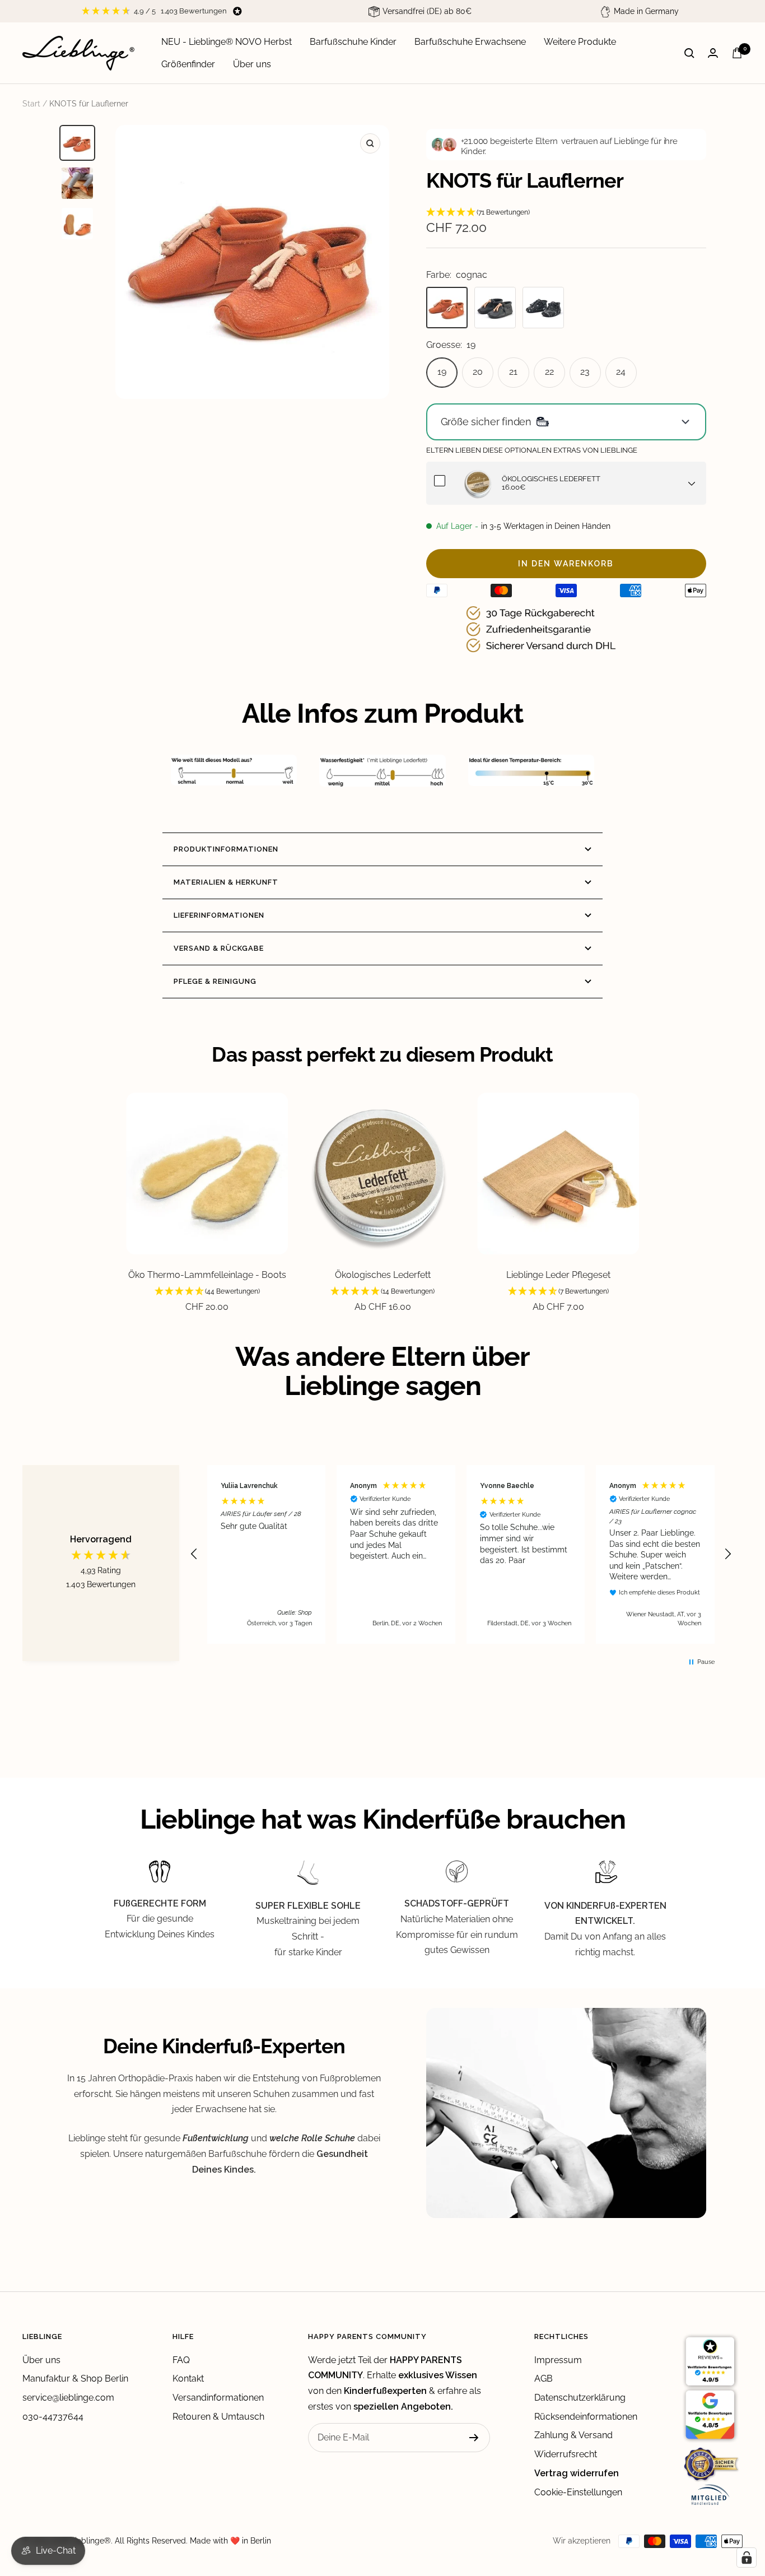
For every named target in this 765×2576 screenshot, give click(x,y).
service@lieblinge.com (68, 2398)
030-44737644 (53, 2417)
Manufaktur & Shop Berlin (75, 2379)
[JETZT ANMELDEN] (474, 2438)
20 (478, 372)
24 (621, 372)
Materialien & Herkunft (226, 882)
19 (442, 372)
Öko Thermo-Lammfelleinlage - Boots (207, 1275)
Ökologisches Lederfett (383, 1275)
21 (513, 372)
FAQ (181, 2360)
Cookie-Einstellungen (578, 2492)
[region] (461, 1554)
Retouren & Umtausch (218, 2417)
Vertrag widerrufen (577, 2473)
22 (549, 372)
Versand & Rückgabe (219, 948)
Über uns (252, 64)
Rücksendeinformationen (586, 2417)
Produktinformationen (226, 849)
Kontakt (188, 2379)
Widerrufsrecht (566, 2454)
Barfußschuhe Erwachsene (470, 42)
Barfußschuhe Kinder (353, 42)
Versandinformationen (218, 2398)
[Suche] (689, 53)
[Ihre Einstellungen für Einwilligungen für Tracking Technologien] (747, 2558)
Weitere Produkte (580, 42)
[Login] (713, 53)
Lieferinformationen (219, 915)
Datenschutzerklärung (580, 2398)
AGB (544, 2379)
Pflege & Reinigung (215, 981)
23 (585, 372)
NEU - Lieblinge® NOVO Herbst (227, 42)
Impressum (558, 2360)
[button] (566, 213)
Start (31, 104)
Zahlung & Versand (573, 2435)
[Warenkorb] (737, 53)
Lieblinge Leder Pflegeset (558, 1275)
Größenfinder (188, 64)
